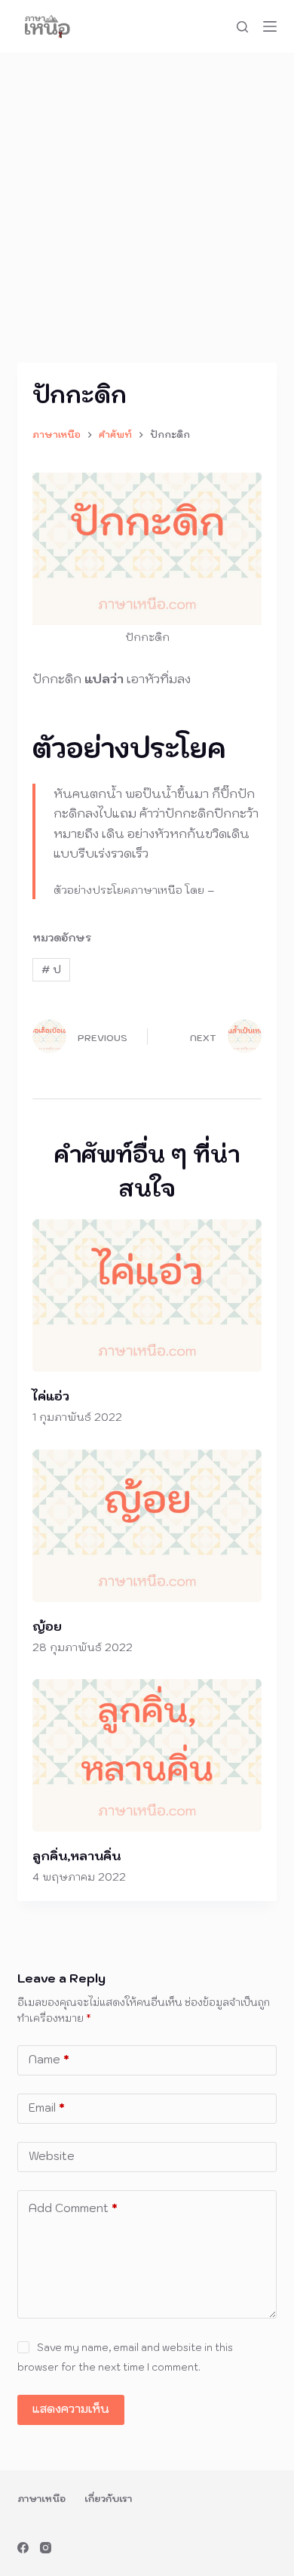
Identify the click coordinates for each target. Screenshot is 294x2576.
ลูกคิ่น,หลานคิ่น (77, 1856)
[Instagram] (46, 2548)
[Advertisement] (147, 208)
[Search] (242, 27)
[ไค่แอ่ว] (147, 1296)
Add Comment (73, 2208)
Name (49, 2059)
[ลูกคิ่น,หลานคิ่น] (147, 1755)
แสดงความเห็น (71, 2409)
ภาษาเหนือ (41, 2499)
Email (47, 2108)
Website (52, 2156)
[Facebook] (23, 2548)
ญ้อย (47, 1626)
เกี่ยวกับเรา (108, 2499)
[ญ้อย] (147, 1526)
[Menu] (270, 26)
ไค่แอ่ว (51, 1396)
